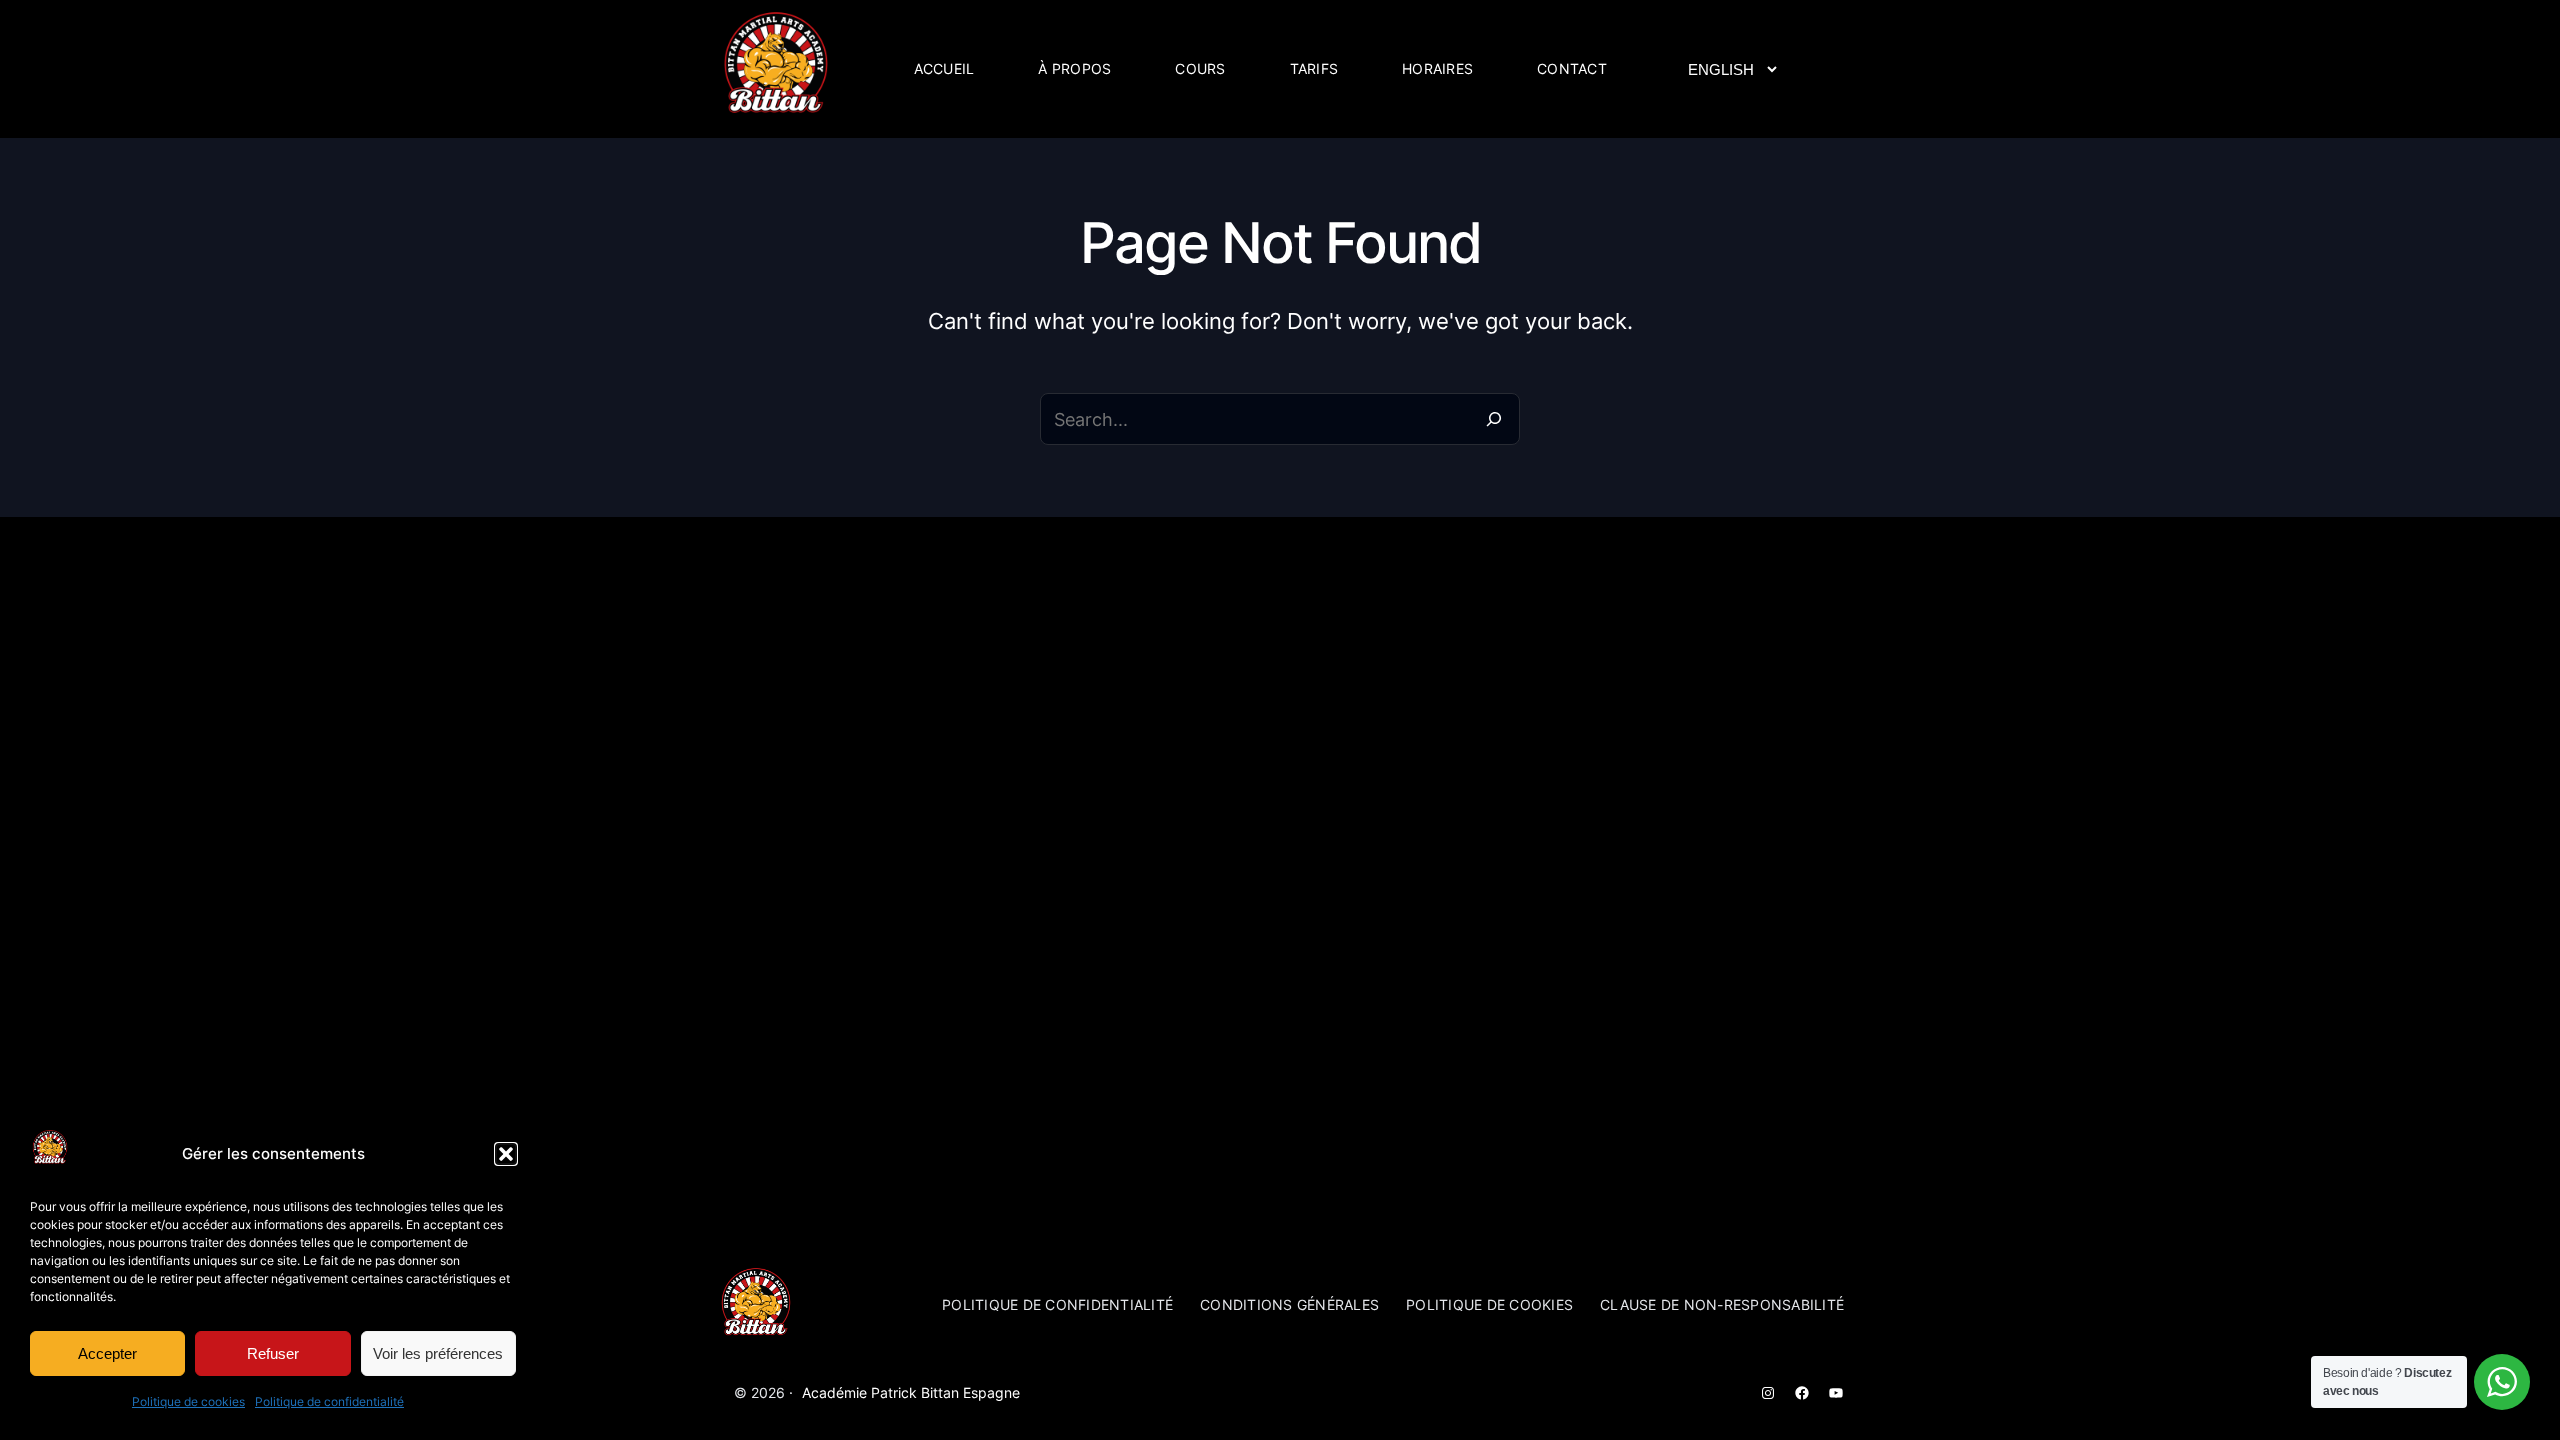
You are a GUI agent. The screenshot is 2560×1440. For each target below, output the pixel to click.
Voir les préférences (438, 1353)
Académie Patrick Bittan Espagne (911, 1392)
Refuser (273, 1353)
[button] (506, 1154)
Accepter (107, 1353)
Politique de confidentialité (329, 1401)
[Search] (1494, 419)
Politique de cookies (188, 1401)
